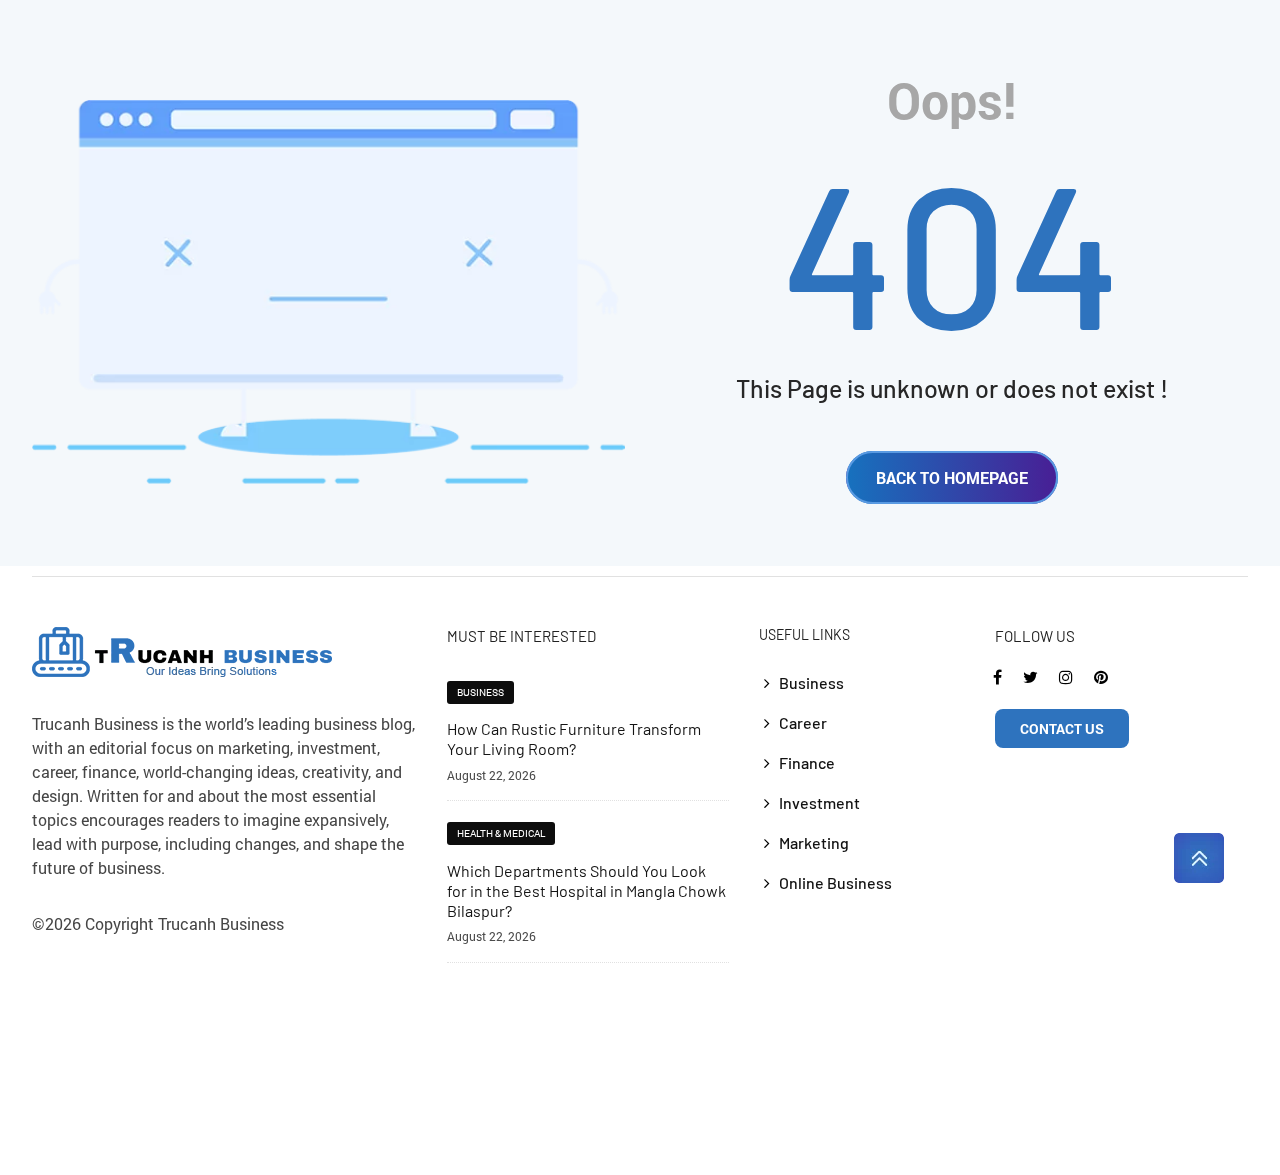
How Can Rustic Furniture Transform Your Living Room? (574, 738)
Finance (807, 762)
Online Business (835, 882)
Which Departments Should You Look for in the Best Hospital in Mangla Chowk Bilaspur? (586, 890)
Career (803, 722)
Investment (819, 802)
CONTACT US (1062, 728)
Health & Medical (501, 833)
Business (480, 692)
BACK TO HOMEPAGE (952, 477)
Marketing (814, 842)
